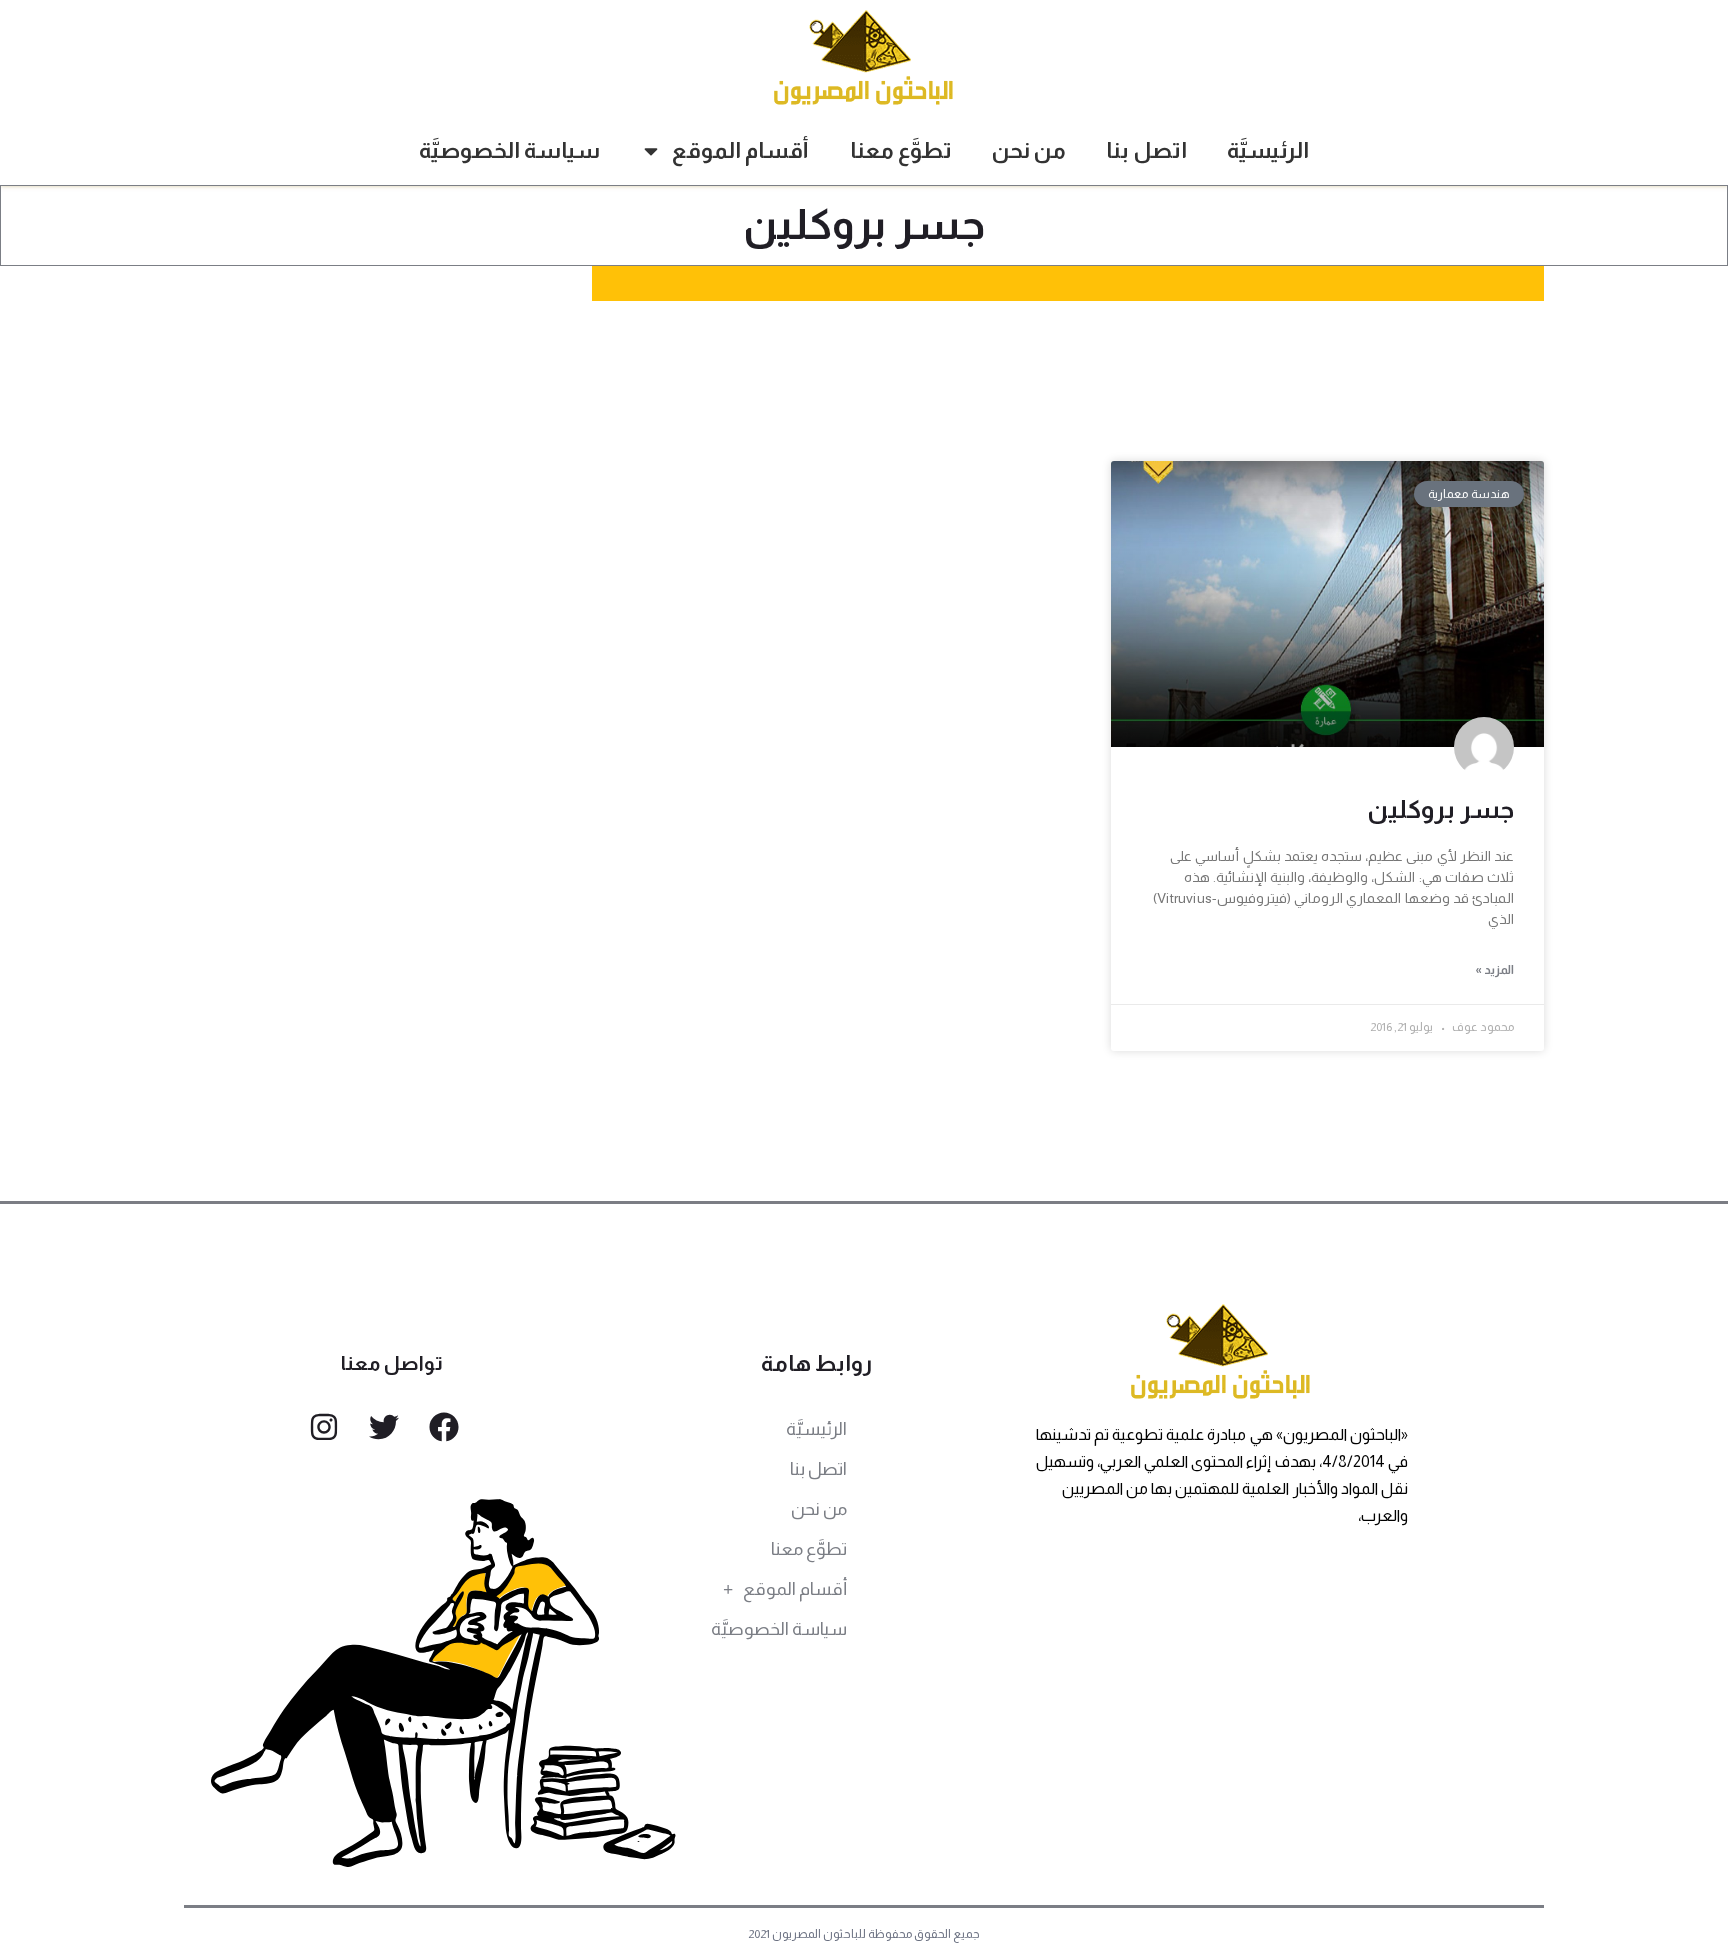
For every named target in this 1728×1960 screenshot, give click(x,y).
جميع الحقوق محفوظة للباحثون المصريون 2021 (864, 1934)
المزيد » (1494, 970)
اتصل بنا (1146, 150)
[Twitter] (384, 1427)
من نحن (1029, 150)
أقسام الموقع (740, 150)
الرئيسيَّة (1268, 150)
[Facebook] (444, 1427)
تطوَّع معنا (901, 150)
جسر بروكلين (1440, 809)
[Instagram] (324, 1427)
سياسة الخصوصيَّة (509, 150)
